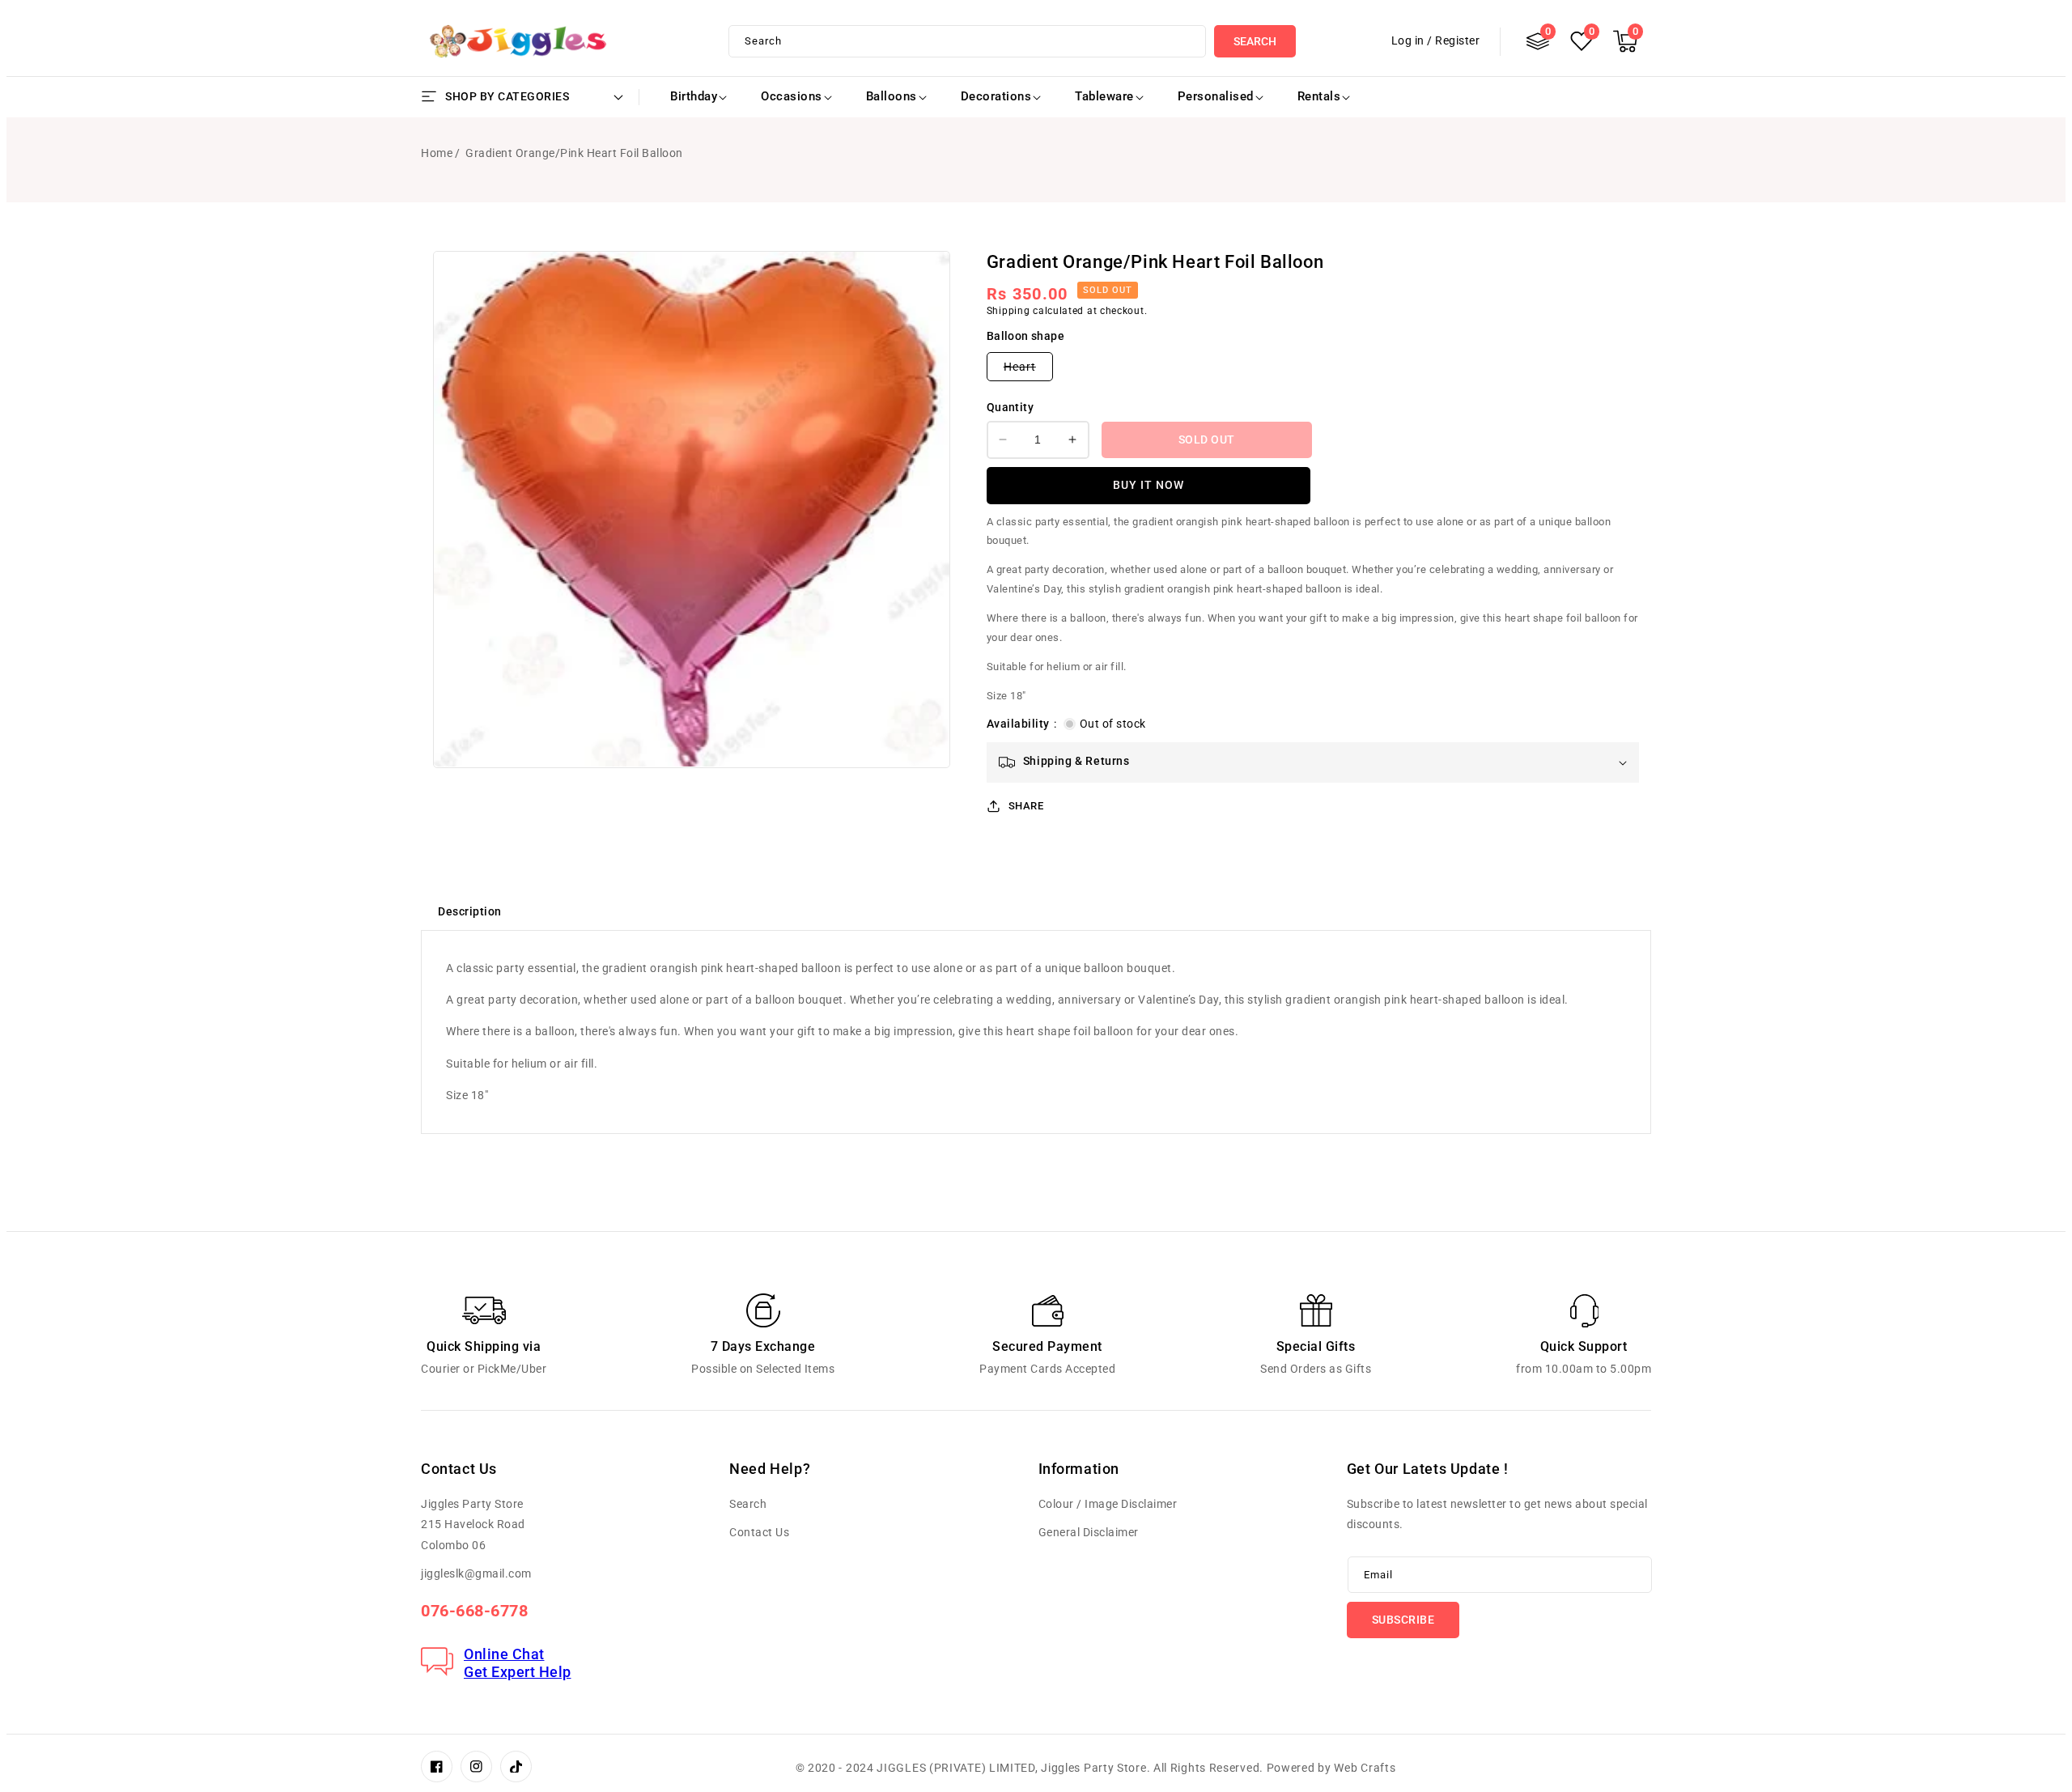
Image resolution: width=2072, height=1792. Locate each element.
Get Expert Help (518, 1672)
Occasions (792, 96)
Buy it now (1149, 485)
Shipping (1008, 311)
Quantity (1010, 407)
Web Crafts (1365, 1768)
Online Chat (504, 1654)
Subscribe (1403, 1620)
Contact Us (759, 1532)
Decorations (996, 96)
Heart (1028, 370)
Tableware (1104, 96)
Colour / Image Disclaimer (1108, 1504)
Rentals (1319, 96)
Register (1457, 40)
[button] (1625, 41)
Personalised (1216, 96)
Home (437, 153)
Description (470, 911)
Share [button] (1026, 806)
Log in (1408, 40)
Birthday (694, 96)
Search (1255, 41)
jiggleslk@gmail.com (476, 1573)
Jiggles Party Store (1093, 1768)
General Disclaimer (1089, 1532)
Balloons (892, 96)
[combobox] (968, 41)
